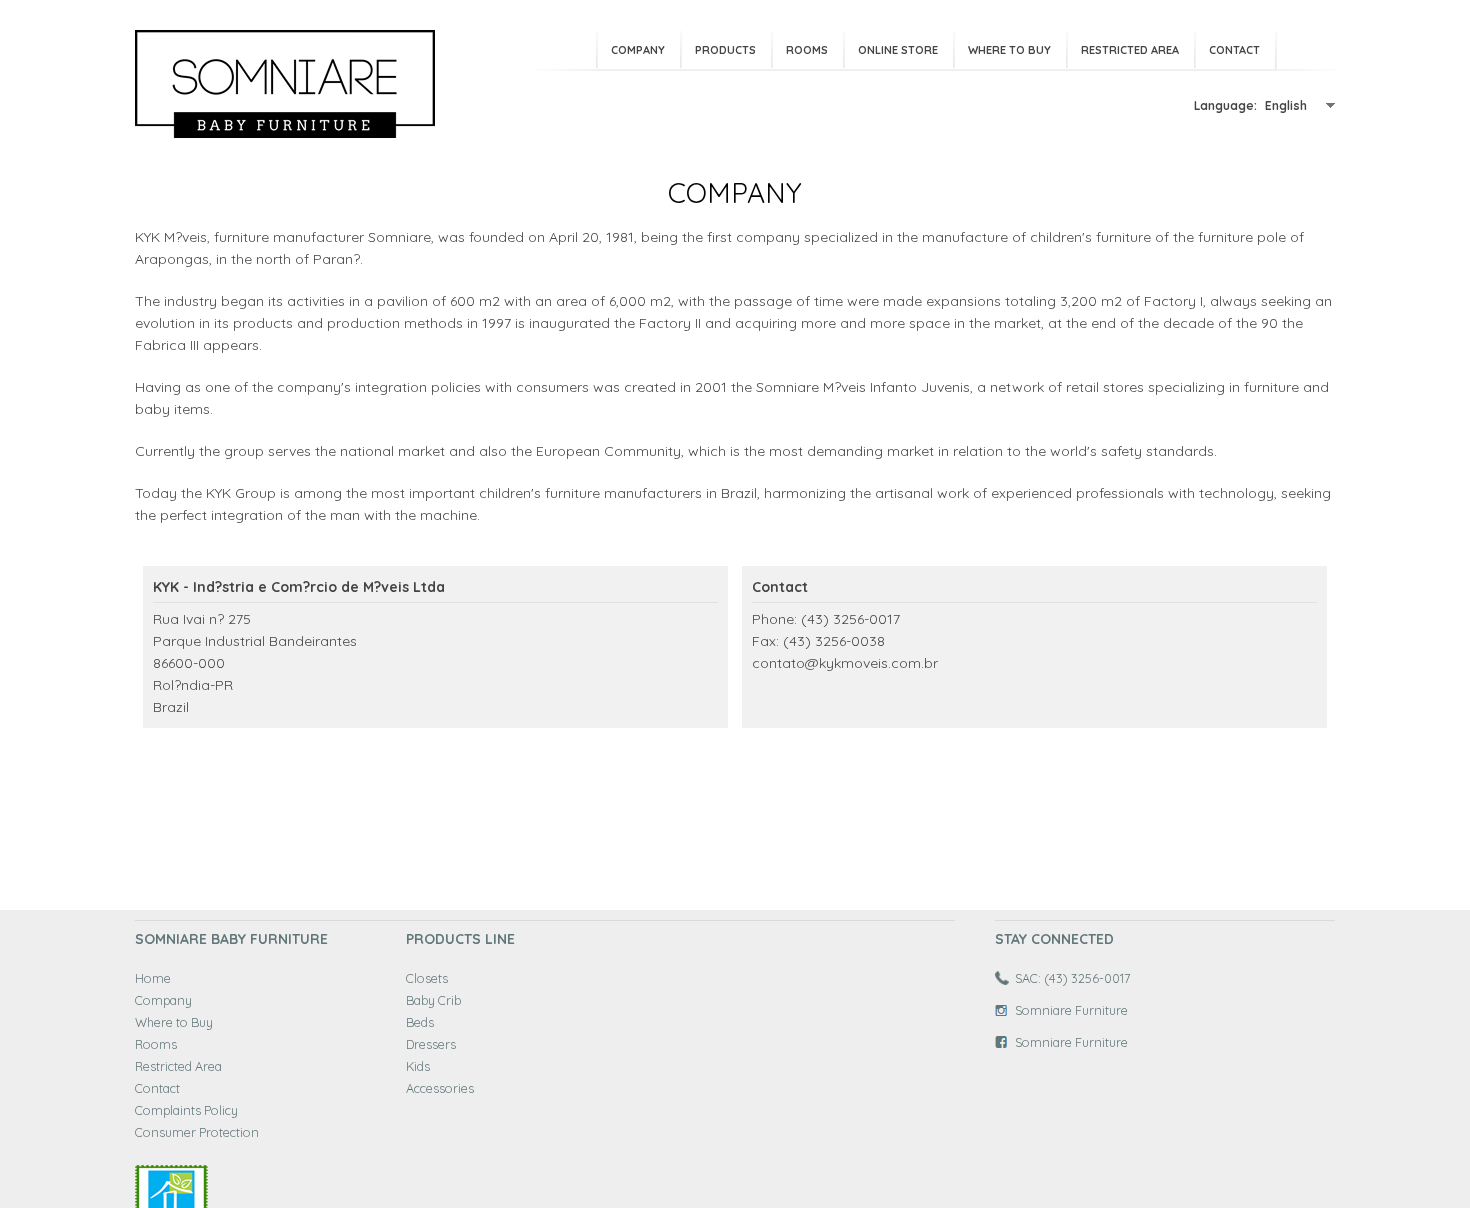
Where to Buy (1009, 50)
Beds (420, 1022)
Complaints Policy (186, 1110)
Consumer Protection (197, 1132)
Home (153, 978)
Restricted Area (1130, 50)
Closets (427, 978)
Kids (418, 1066)
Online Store (898, 50)
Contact (1234, 50)
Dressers (431, 1044)
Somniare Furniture (1071, 1010)
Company (638, 50)
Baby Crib (433, 1000)
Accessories (440, 1088)
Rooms (807, 50)
